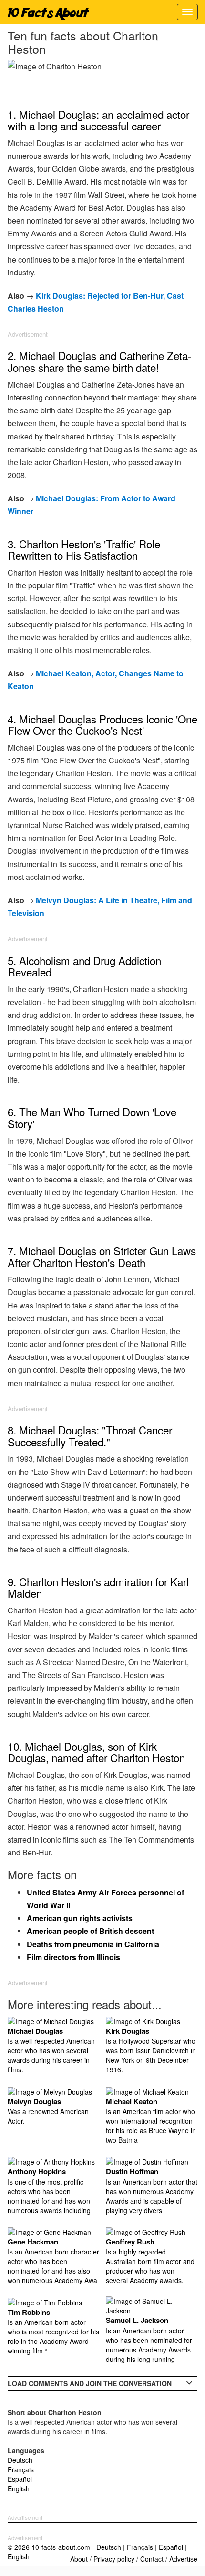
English (19, 2488)
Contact (152, 2559)
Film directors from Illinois (73, 1957)
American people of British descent (90, 1931)
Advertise (183, 2559)
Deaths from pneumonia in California (93, 1944)
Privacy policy (114, 2559)
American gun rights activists (80, 1918)
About (79, 2559)
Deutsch (20, 2460)
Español (20, 2479)
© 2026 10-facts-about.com (49, 2547)
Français (21, 2469)
